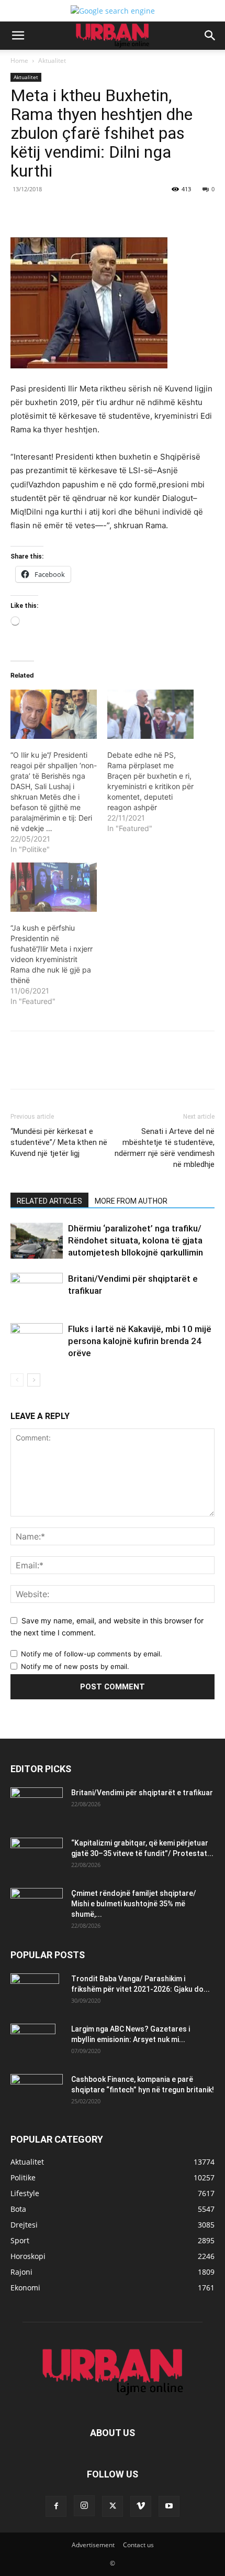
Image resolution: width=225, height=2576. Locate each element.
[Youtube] (169, 2506)
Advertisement (93, 2545)
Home (19, 61)
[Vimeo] (141, 2506)
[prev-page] (17, 1380)
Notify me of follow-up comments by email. (92, 1654)
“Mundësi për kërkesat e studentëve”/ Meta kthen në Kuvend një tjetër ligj (59, 1142)
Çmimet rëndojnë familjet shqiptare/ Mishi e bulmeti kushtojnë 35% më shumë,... (134, 1904)
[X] (78, 213)
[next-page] (34, 1380)
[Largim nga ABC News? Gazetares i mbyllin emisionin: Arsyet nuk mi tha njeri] (33, 2042)
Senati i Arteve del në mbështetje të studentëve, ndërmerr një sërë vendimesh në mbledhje (165, 1148)
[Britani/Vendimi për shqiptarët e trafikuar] (37, 1291)
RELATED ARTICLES (49, 1201)
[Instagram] (84, 2506)
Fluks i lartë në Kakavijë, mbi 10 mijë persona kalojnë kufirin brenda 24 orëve (140, 1341)
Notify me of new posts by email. (75, 1666)
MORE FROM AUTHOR (131, 1201)
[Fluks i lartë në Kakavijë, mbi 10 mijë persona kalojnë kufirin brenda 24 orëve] (37, 1341)
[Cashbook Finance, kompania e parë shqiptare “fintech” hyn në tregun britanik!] (37, 2083)
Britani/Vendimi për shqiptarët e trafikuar (142, 1793)
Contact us (138, 2545)
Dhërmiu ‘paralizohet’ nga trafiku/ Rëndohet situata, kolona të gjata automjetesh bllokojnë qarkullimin (136, 1240)
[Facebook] (54, 213)
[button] (18, 36)
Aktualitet (52, 61)
